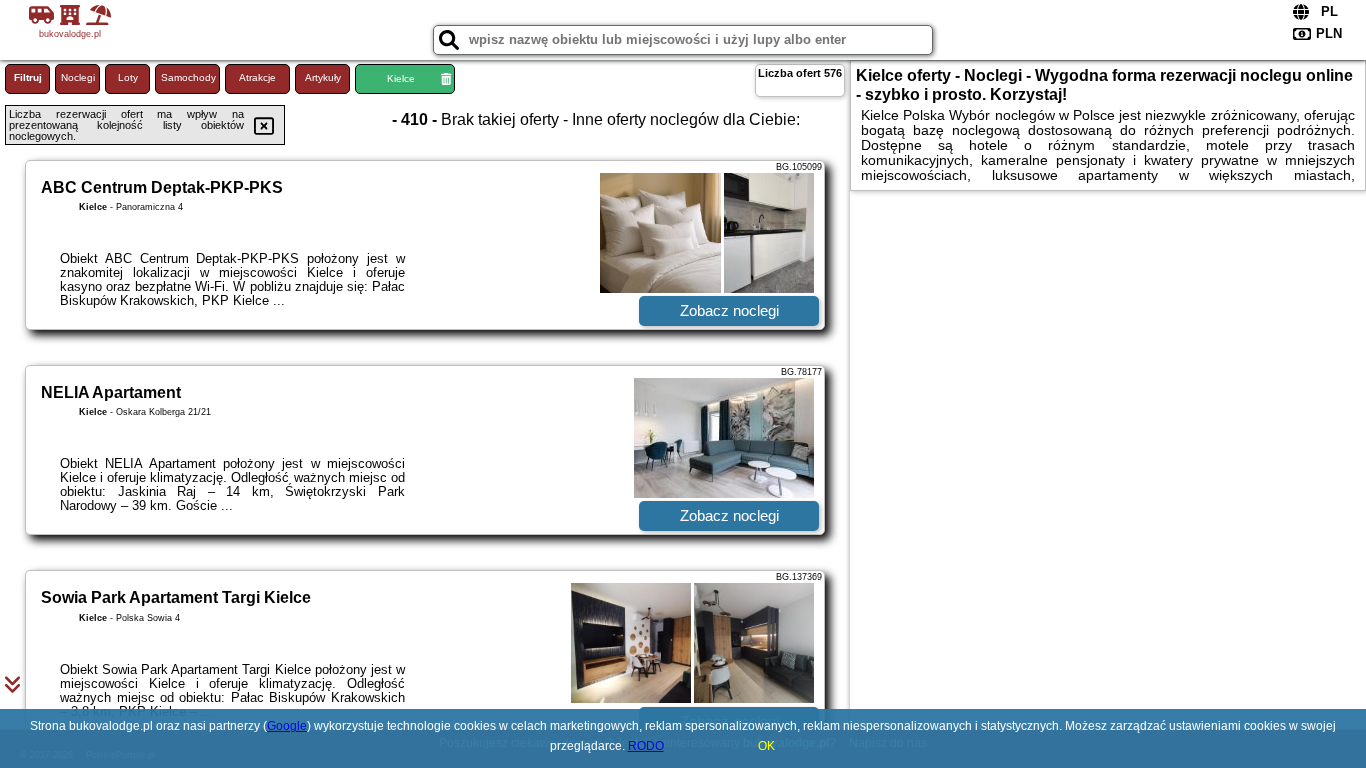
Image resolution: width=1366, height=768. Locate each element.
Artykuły (323, 77)
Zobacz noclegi (729, 310)
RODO (646, 746)
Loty (128, 77)
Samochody (188, 77)
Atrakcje (257, 77)
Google (287, 726)
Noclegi (78, 77)
